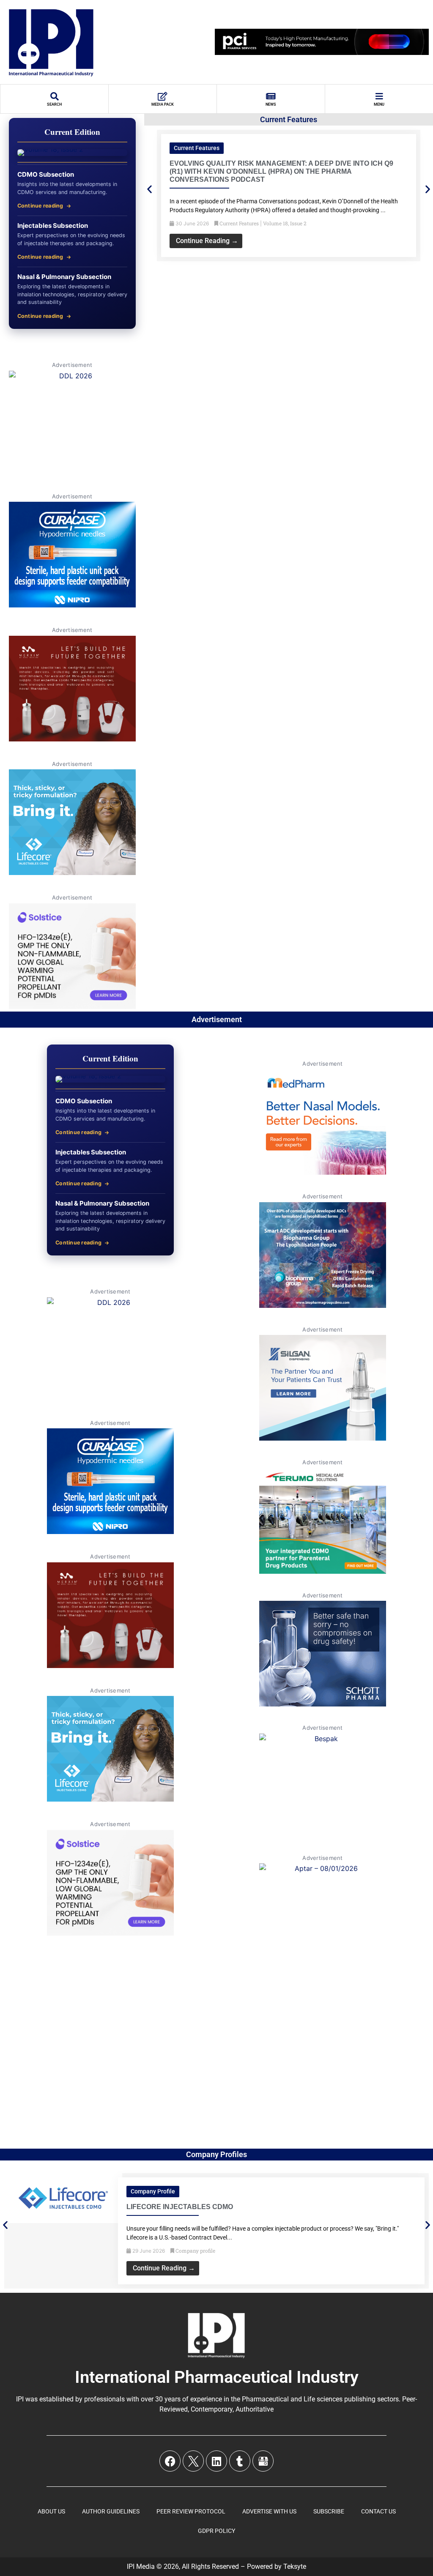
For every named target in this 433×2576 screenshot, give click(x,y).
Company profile (153, 2191)
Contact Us (378, 2511)
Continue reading (40, 206)
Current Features (197, 148)
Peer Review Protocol (191, 2511)
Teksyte (295, 2566)
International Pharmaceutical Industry (217, 2377)
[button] (149, 189)
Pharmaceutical (265, 2399)
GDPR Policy (216, 2531)
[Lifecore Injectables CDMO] (63, 2221)
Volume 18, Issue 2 (285, 223)
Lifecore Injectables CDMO (180, 2207)
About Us (51, 2511)
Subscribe (329, 2511)
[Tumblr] (240, 2461)
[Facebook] (170, 2461)
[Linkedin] (216, 2461)
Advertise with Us (269, 2511)
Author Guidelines (111, 2511)
